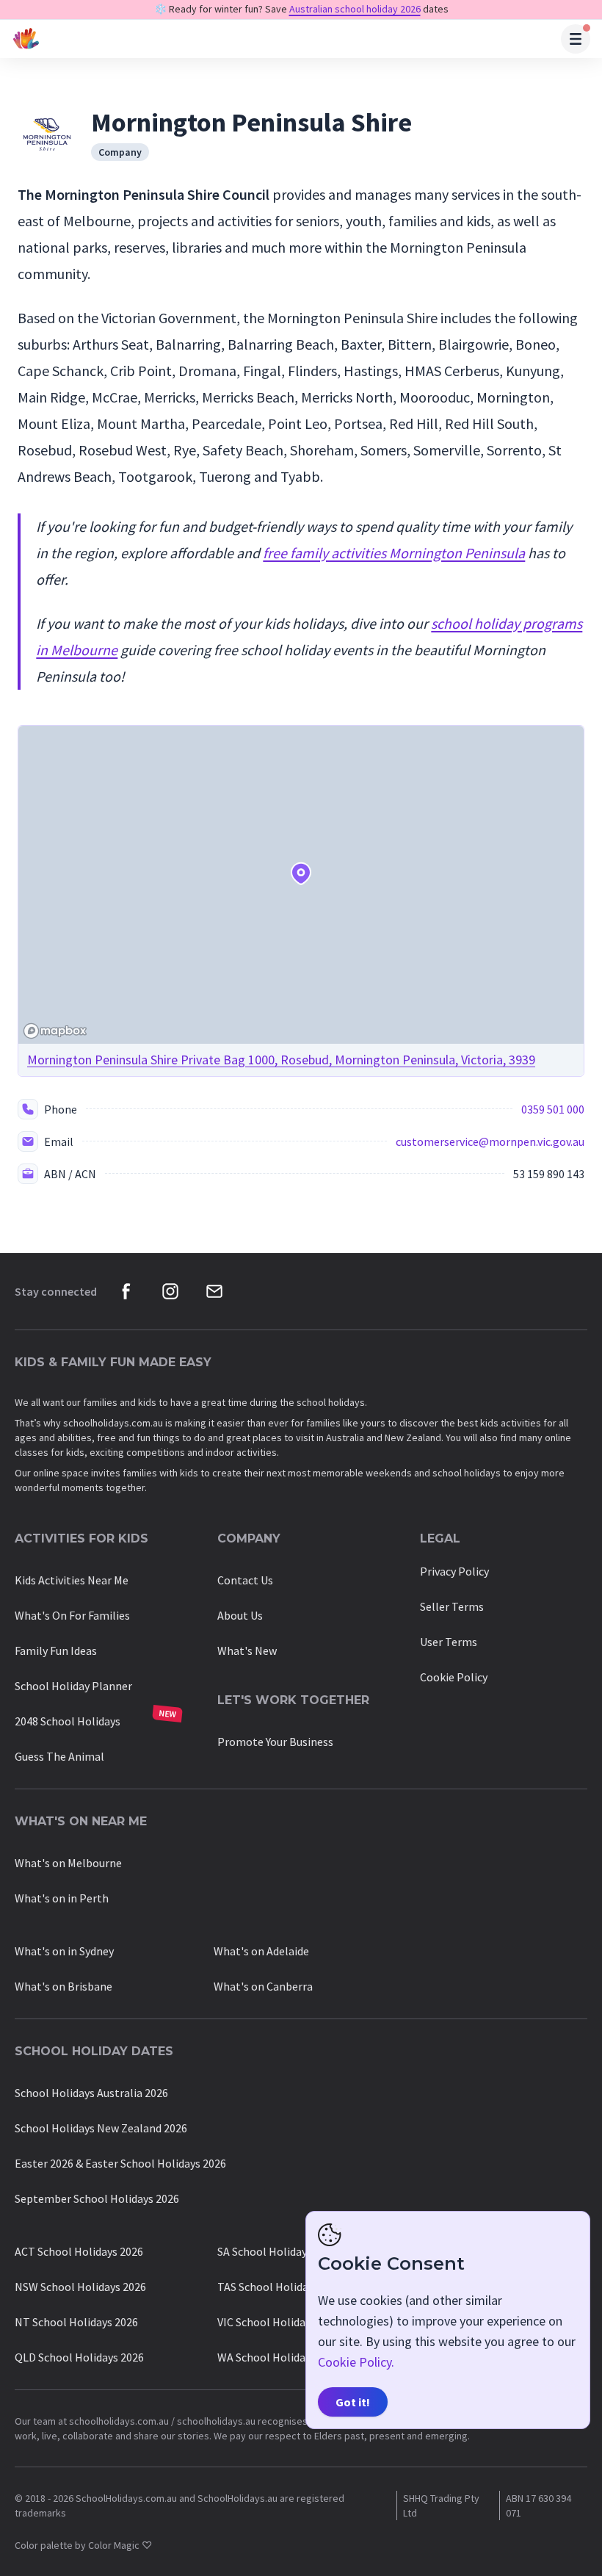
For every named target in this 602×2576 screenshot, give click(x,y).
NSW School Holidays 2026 (80, 2287)
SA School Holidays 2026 (278, 2251)
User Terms (449, 1642)
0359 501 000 (553, 1109)
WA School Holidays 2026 (279, 2357)
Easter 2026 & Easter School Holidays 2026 (120, 2163)
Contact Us (245, 1580)
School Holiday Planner (73, 1686)
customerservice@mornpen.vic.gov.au (490, 1141)
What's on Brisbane (64, 1986)
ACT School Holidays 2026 (79, 2251)
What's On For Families (72, 1615)
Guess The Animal (59, 1756)
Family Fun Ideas (56, 1650)
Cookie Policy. (356, 2362)
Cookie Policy (454, 1677)
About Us (240, 1615)
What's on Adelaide (261, 1951)
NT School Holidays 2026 (76, 2322)
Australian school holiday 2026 (355, 9)
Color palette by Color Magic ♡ (83, 2545)
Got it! (353, 2402)
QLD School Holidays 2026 (79, 2357)
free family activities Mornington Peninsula (394, 553)
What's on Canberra (263, 1986)
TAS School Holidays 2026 (281, 2287)
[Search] (576, 39)
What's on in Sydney (64, 1951)
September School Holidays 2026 (97, 2198)
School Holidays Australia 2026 (91, 2093)
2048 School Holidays (68, 1721)
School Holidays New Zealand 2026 (101, 2128)
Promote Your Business (275, 1742)
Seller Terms (452, 1606)
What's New (247, 1650)
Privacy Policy (454, 1571)
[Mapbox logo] (55, 1031)
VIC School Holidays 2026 (279, 2322)
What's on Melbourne (68, 1863)
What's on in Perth (62, 1898)
